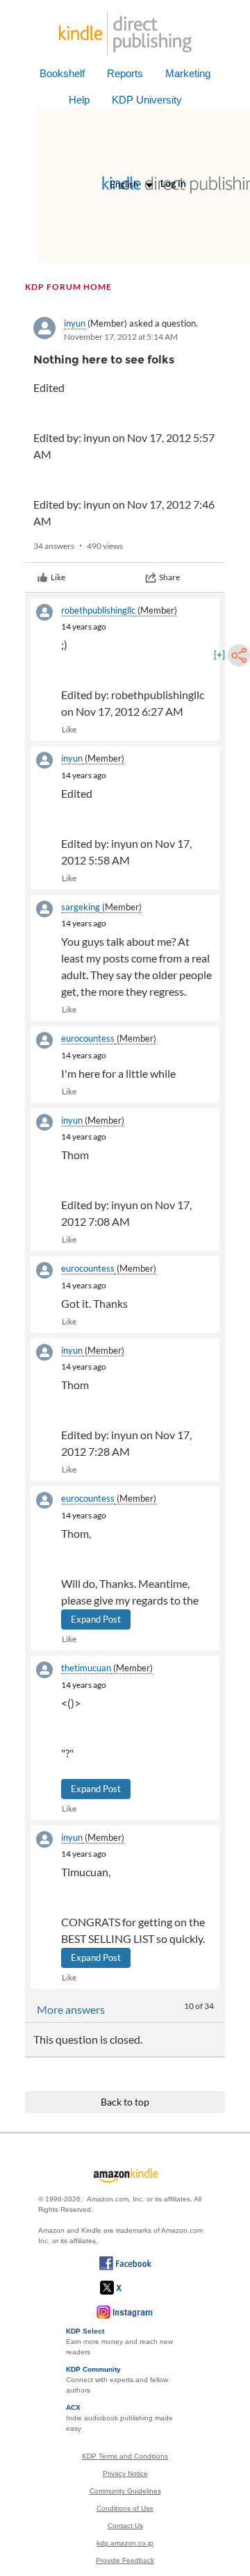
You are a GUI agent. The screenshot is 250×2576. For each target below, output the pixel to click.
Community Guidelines (125, 2491)
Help (79, 100)
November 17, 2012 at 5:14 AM (121, 337)
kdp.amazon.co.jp (125, 2543)
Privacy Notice (125, 2474)
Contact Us (125, 2526)
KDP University (147, 100)
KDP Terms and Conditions (125, 2456)
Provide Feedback (125, 2560)
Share (169, 577)
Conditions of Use (125, 2508)
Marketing (188, 73)
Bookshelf (62, 73)
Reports (125, 73)
